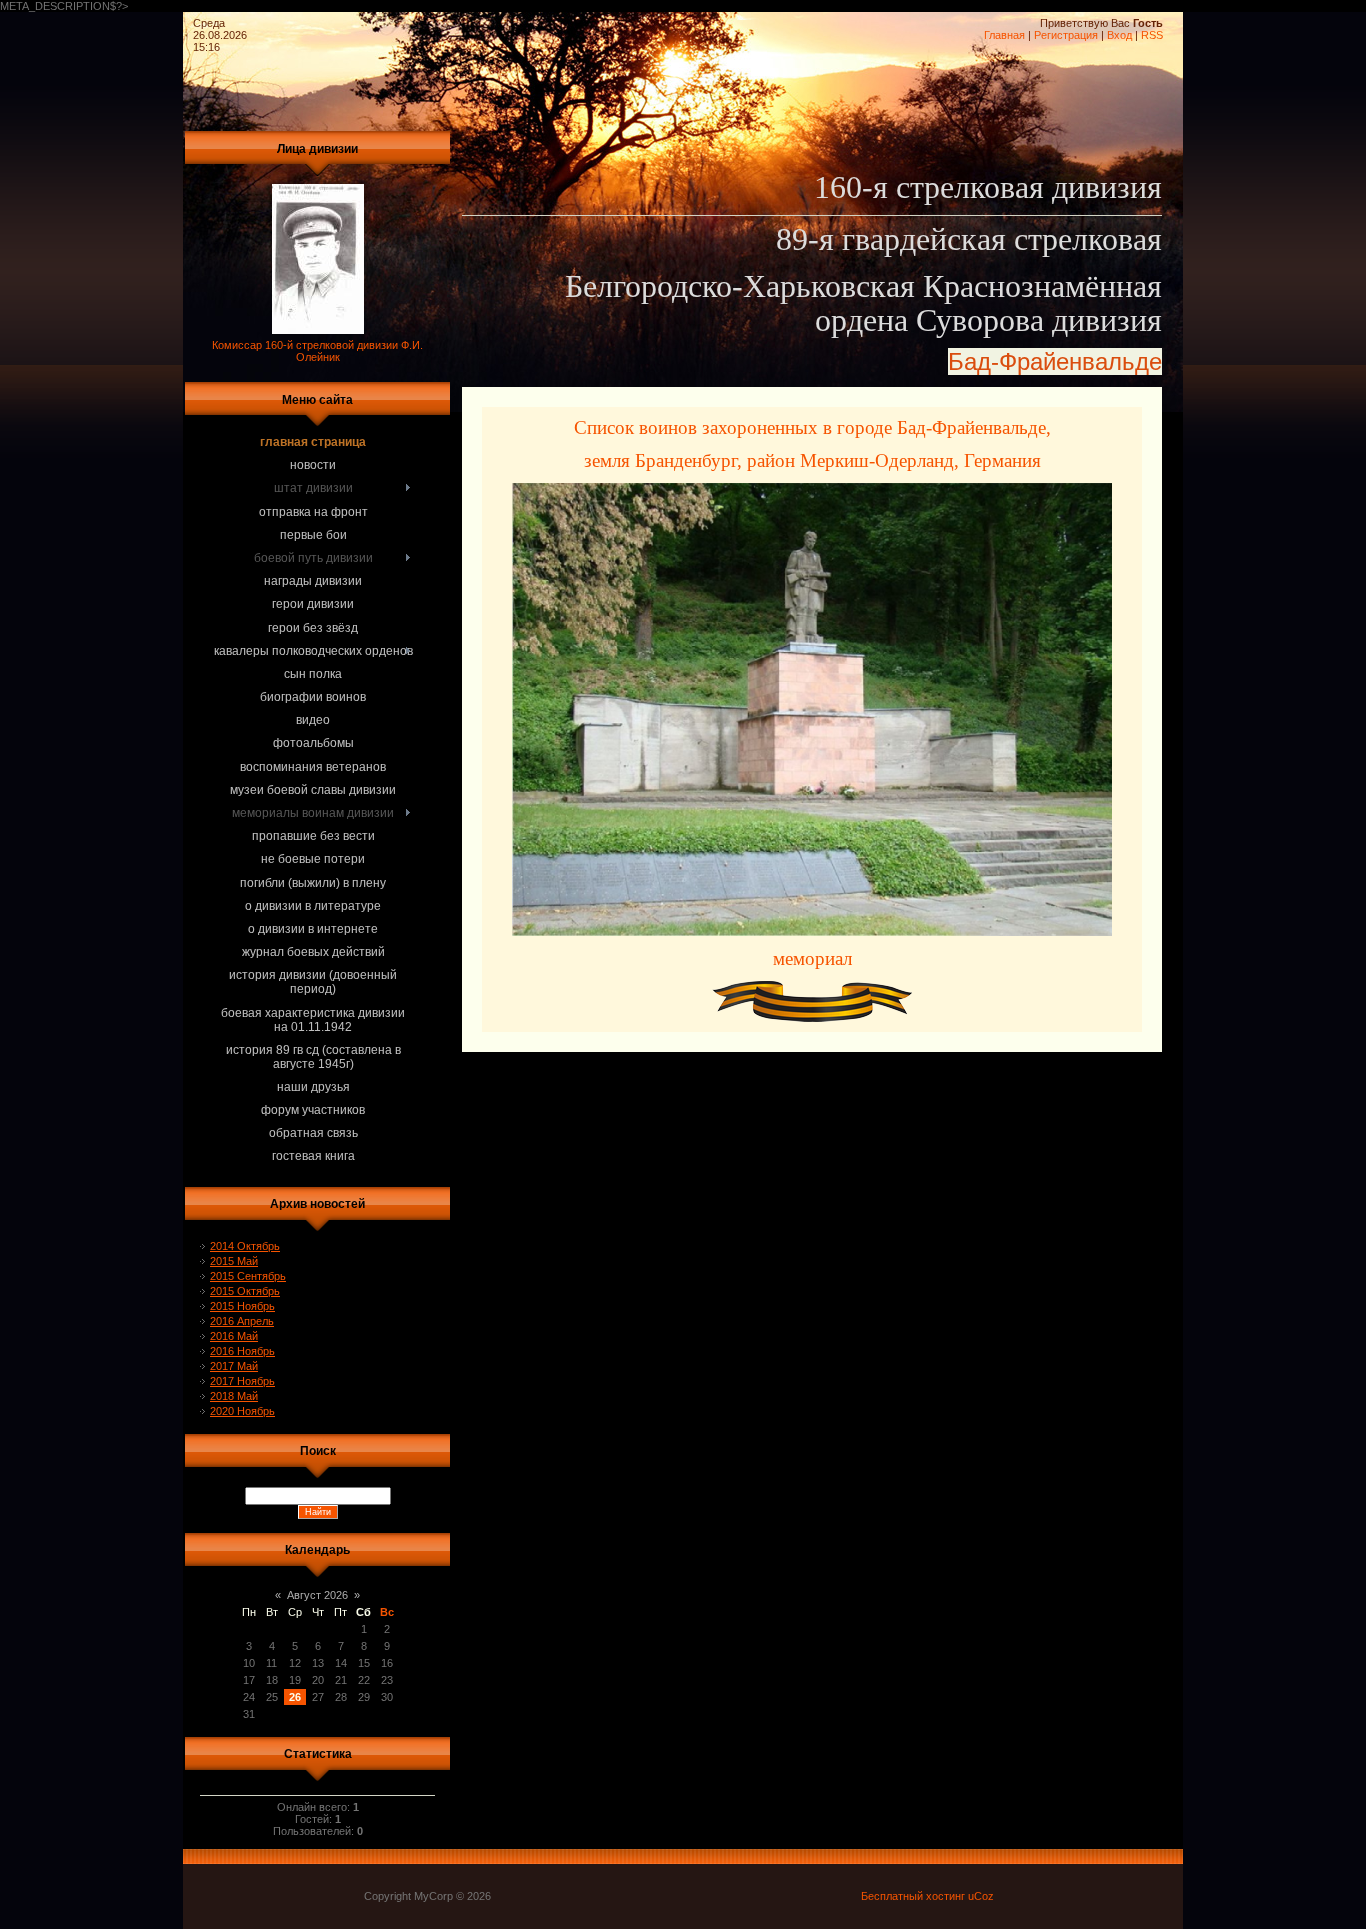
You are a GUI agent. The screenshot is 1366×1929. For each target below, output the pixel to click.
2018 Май (234, 1396)
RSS (1152, 35)
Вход (1119, 35)
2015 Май (234, 1261)
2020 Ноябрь (242, 1411)
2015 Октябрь (245, 1291)
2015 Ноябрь (242, 1306)
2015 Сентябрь (248, 1276)
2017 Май (234, 1366)
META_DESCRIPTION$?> (581, 581)
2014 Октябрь (245, 1246)
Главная (1004, 35)
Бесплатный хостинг (913, 1896)
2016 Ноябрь (242, 1351)
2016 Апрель (242, 1321)
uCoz (981, 1896)
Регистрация (1066, 35)
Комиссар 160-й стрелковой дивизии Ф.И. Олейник (317, 351)
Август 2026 (317, 1595)
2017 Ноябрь (242, 1381)
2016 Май (234, 1336)
